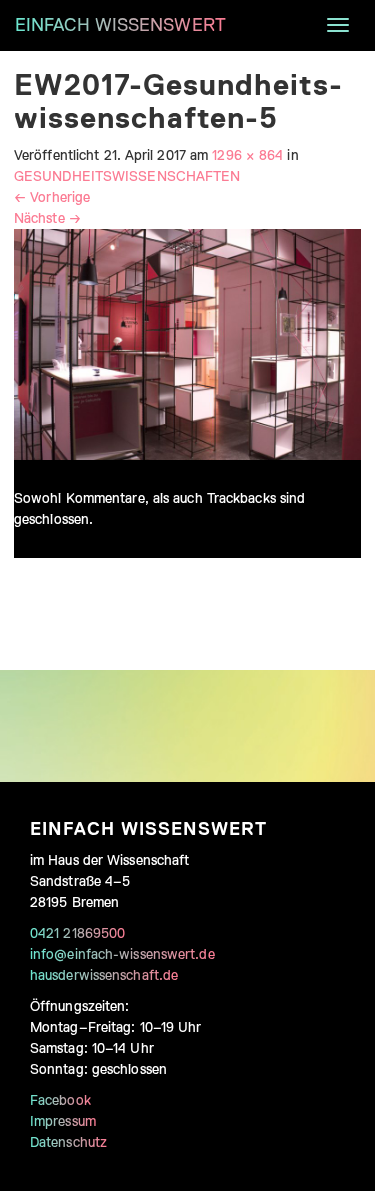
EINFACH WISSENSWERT (120, 25)
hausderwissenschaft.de (104, 975)
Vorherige (52, 197)
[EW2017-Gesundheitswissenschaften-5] (187, 343)
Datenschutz (68, 1142)
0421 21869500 (77, 933)
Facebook (60, 1100)
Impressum (63, 1121)
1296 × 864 (247, 155)
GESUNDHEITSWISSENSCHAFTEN (127, 176)
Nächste (47, 218)
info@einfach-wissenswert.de (122, 954)
